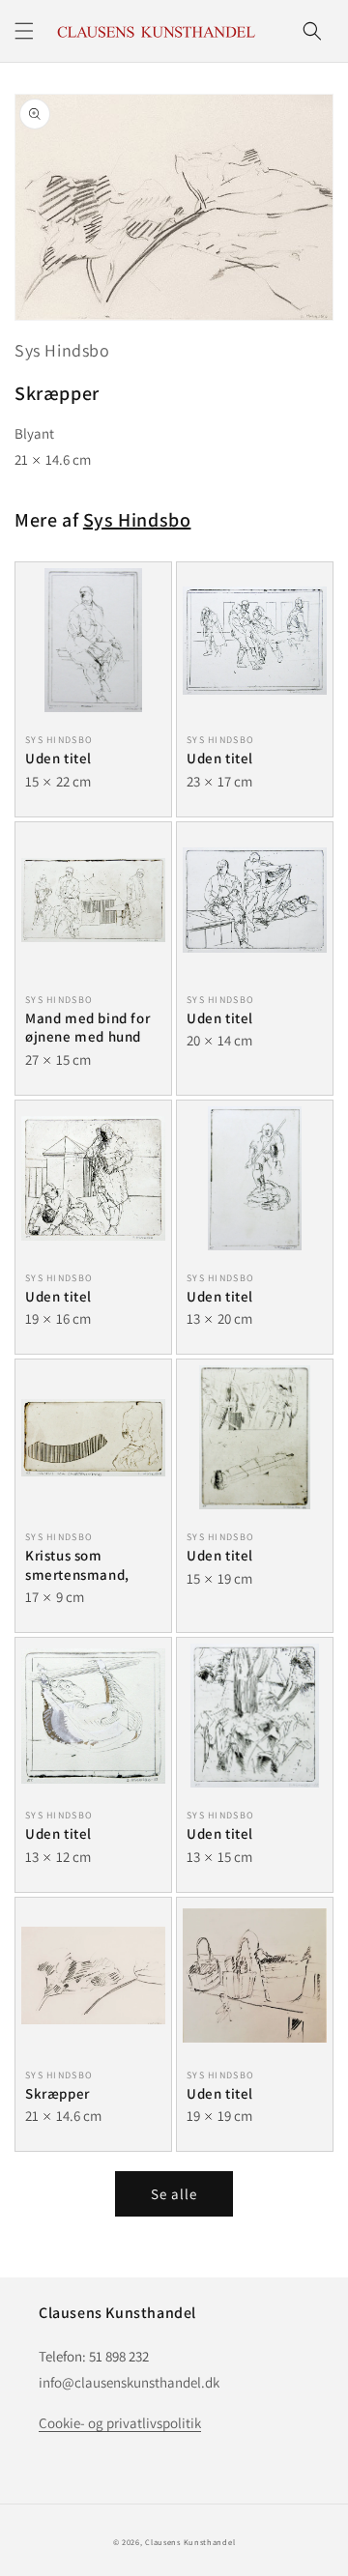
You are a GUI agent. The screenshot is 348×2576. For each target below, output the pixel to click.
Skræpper (58, 2093)
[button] (24, 31)
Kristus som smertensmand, (77, 1565)
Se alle (174, 2194)
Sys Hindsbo (62, 350)
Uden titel (58, 758)
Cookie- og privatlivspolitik (120, 2423)
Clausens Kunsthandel (190, 2542)
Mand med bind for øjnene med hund (87, 1028)
